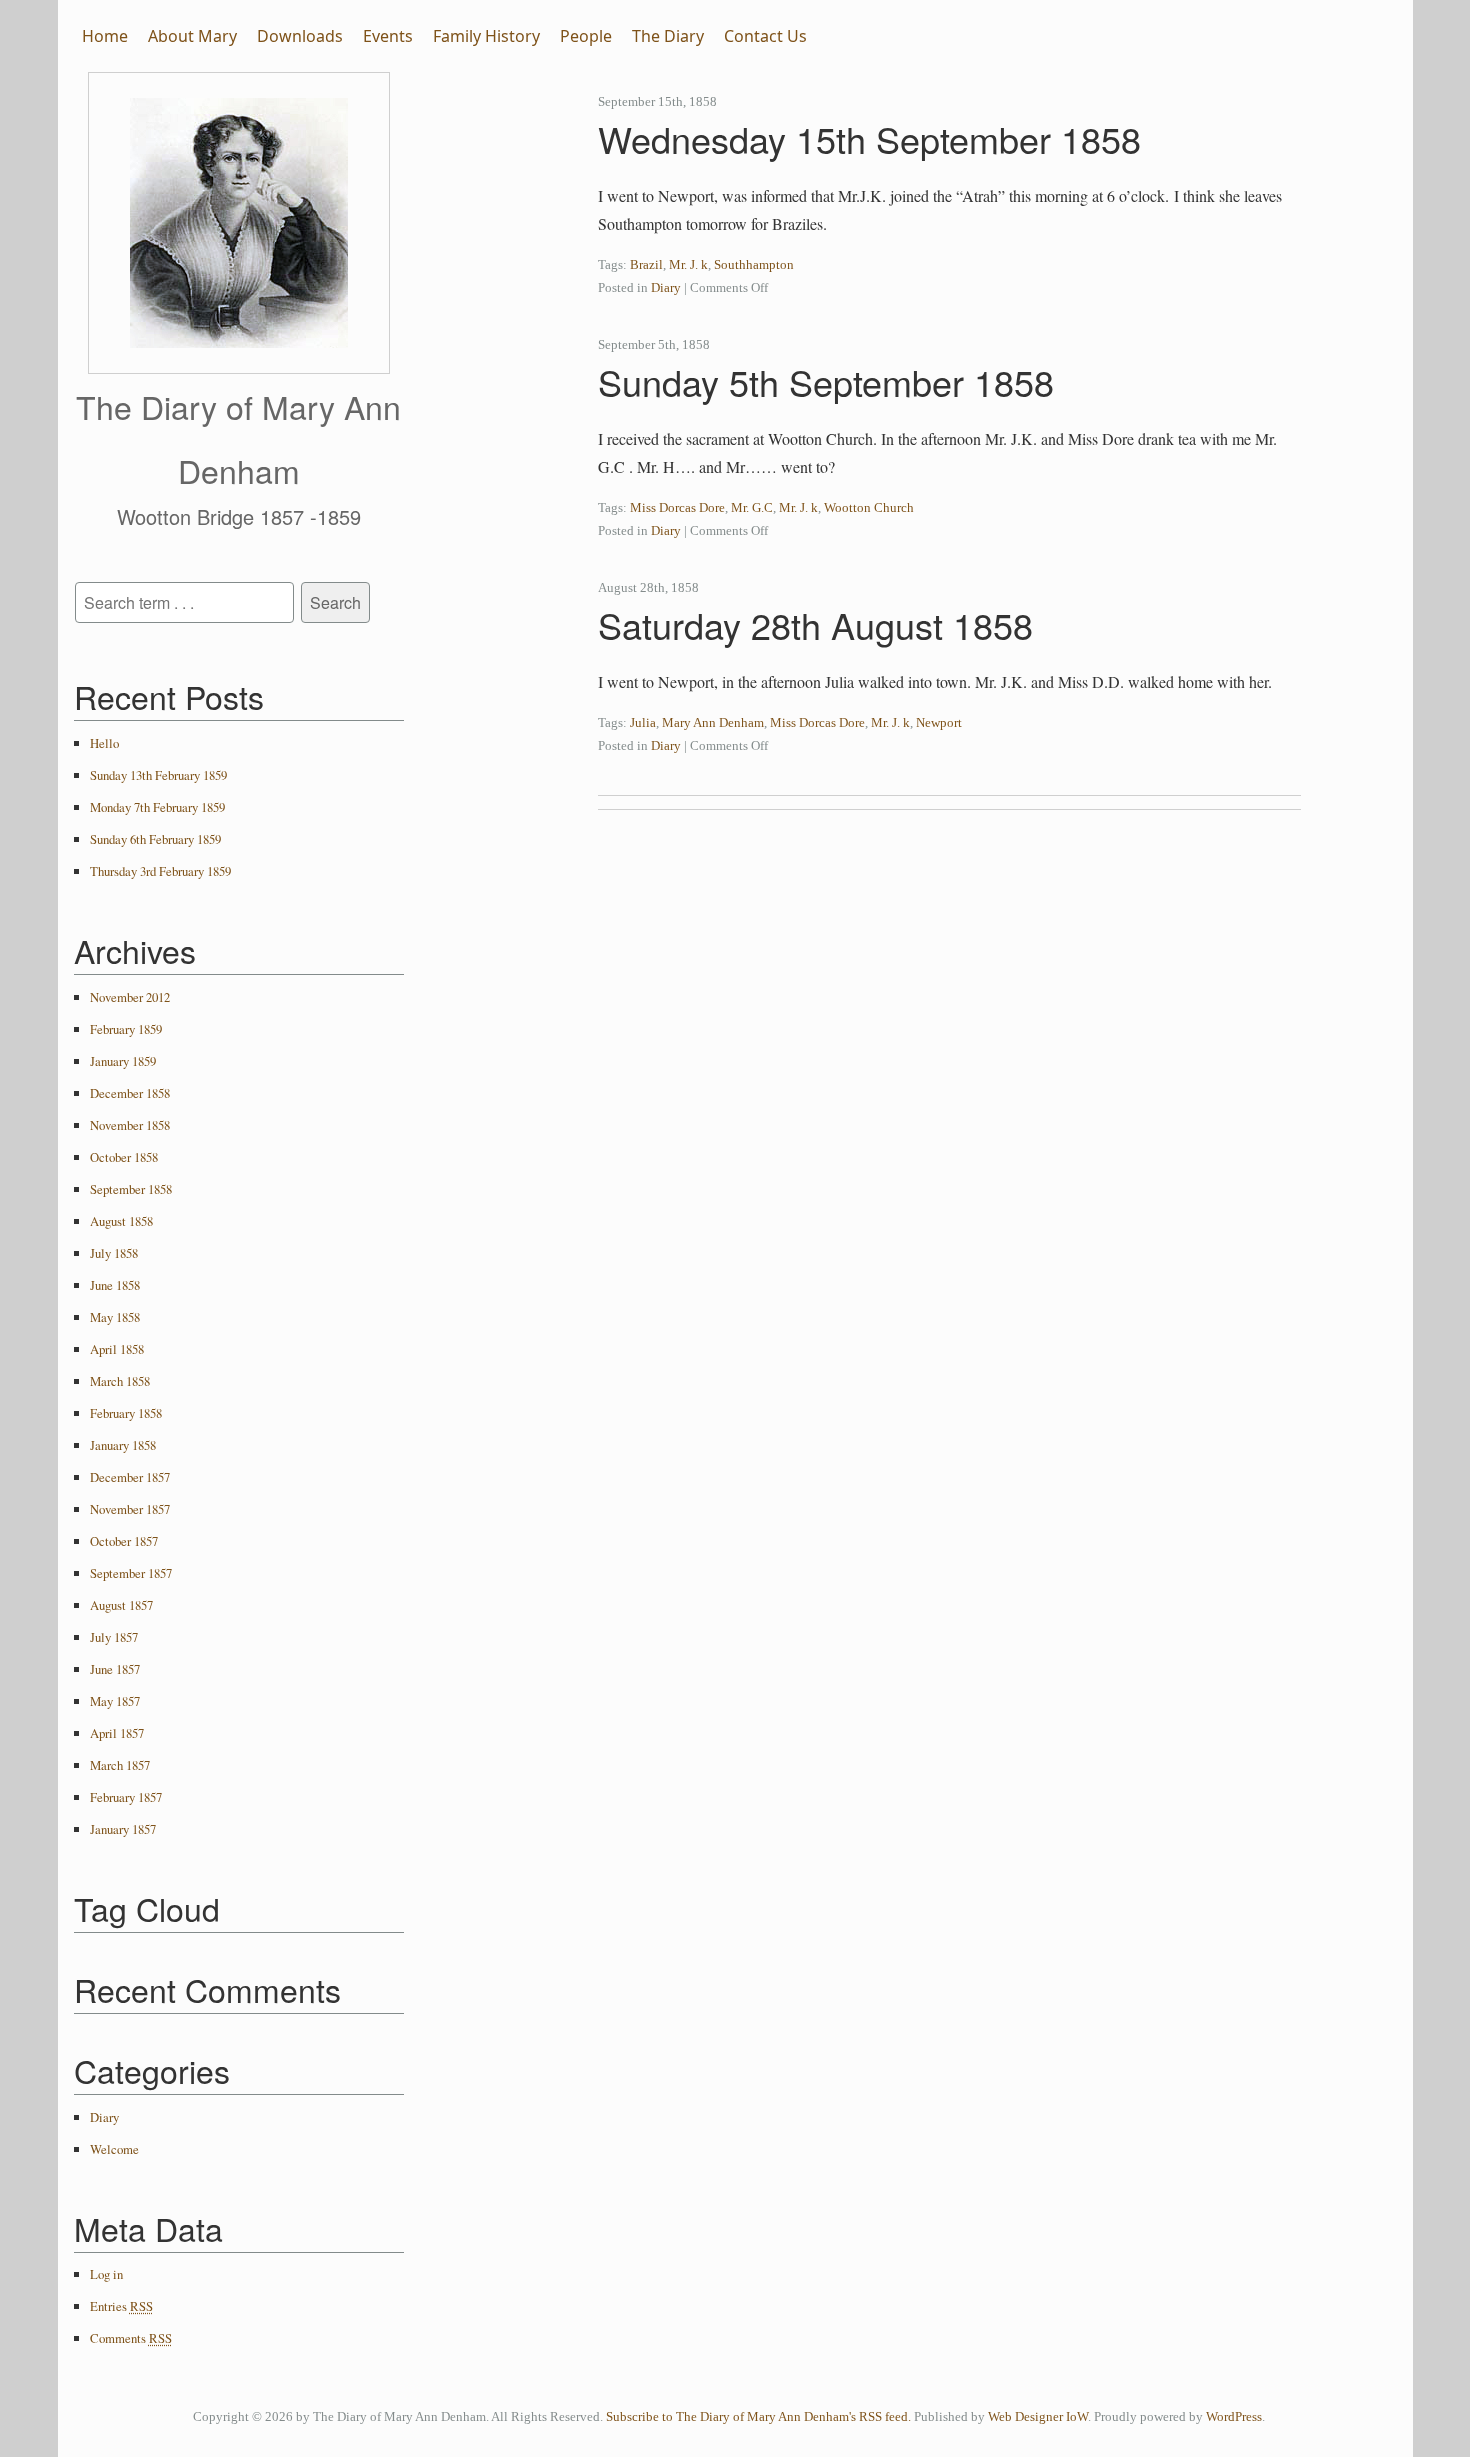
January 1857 (123, 1829)
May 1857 (115, 1701)
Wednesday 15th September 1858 (869, 138)
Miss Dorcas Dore (677, 508)
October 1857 (124, 1541)
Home (105, 36)
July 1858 (114, 1253)
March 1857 (120, 1765)
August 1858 (121, 1221)
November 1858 (130, 1125)
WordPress (1234, 2417)
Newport (939, 723)
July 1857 (114, 1637)
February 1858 (126, 1413)
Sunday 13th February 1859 (158, 775)
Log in (106, 2274)
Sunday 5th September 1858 (826, 381)
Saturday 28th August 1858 (815, 624)
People (586, 36)
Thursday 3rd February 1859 (160, 871)
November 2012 (130, 997)
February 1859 (126, 1029)
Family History (486, 36)
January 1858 (123, 1445)
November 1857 (130, 1509)
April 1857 (117, 1733)
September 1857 (131, 1573)
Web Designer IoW (1038, 2417)
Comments (131, 2338)
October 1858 (124, 1157)
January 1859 (123, 1061)
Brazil (646, 265)
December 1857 (130, 1477)
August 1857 (121, 1605)
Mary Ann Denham (713, 723)
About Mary (192, 36)
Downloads (300, 36)
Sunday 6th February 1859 (155, 839)
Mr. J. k (688, 265)
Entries (121, 2306)
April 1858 (117, 1349)
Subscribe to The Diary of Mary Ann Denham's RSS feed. (758, 2417)
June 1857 (115, 1669)
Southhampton (754, 265)
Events (388, 36)
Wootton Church (869, 508)
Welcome (114, 2149)
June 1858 (115, 1285)
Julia (643, 723)
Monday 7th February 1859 (157, 807)
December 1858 (130, 1093)
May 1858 (115, 1317)
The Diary (668, 36)
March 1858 (120, 1381)
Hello (104, 743)
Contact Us (765, 36)
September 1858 (131, 1189)
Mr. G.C (752, 508)
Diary (666, 288)
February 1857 (126, 1797)
